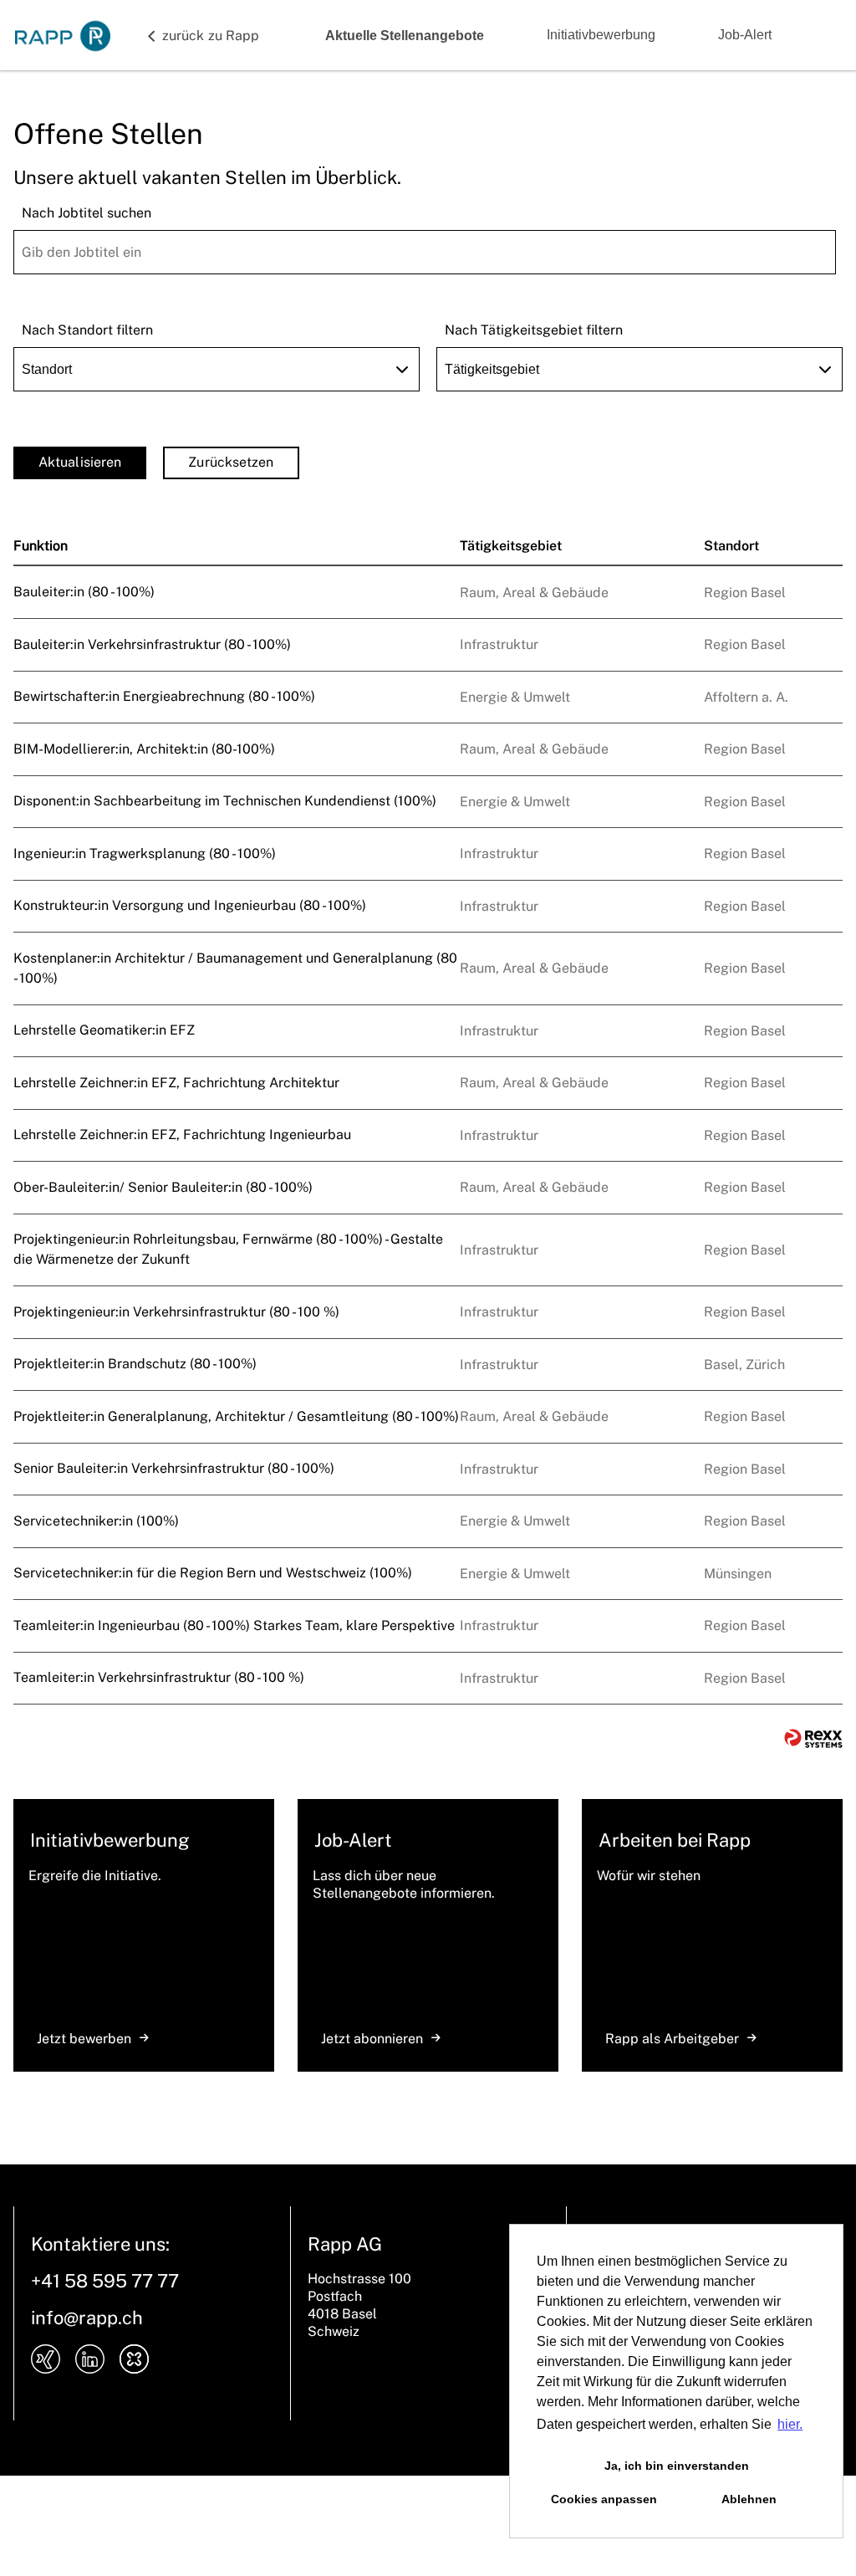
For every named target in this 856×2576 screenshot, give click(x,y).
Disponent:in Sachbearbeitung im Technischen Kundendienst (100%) (225, 801)
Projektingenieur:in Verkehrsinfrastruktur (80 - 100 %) (176, 1312)
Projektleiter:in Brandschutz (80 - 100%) (135, 1364)
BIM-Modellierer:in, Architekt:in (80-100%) (144, 749)
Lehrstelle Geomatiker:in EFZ (104, 1030)
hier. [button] (790, 2424)
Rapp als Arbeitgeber (672, 2039)
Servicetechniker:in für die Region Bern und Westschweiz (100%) (213, 1573)
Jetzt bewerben (84, 2039)
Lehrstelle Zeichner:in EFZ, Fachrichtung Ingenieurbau (182, 1135)
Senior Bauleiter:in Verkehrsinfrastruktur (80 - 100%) (174, 1468)
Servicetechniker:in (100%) (96, 1521)
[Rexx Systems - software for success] (813, 1738)
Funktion (41, 546)
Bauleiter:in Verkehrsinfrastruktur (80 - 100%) (152, 644)
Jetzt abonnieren (372, 2039)
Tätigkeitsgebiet (511, 546)
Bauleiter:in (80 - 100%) (84, 592)
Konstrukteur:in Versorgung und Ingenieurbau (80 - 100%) (190, 905)
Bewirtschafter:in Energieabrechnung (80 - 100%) (164, 696)
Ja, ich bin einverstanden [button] (677, 2466)
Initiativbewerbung (601, 35)
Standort (731, 546)
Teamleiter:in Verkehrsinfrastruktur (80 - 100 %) (159, 1677)
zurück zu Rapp (211, 36)
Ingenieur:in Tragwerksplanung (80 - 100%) (145, 854)
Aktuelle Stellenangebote (405, 36)
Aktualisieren (80, 462)
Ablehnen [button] (749, 2499)
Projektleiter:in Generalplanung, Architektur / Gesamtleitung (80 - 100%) (236, 1416)
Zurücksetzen (231, 462)
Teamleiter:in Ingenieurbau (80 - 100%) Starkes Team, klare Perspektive (234, 1625)
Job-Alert (745, 35)
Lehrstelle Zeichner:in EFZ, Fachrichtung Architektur (176, 1083)
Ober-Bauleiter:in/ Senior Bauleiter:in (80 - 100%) (163, 1187)
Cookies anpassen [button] (604, 2499)
